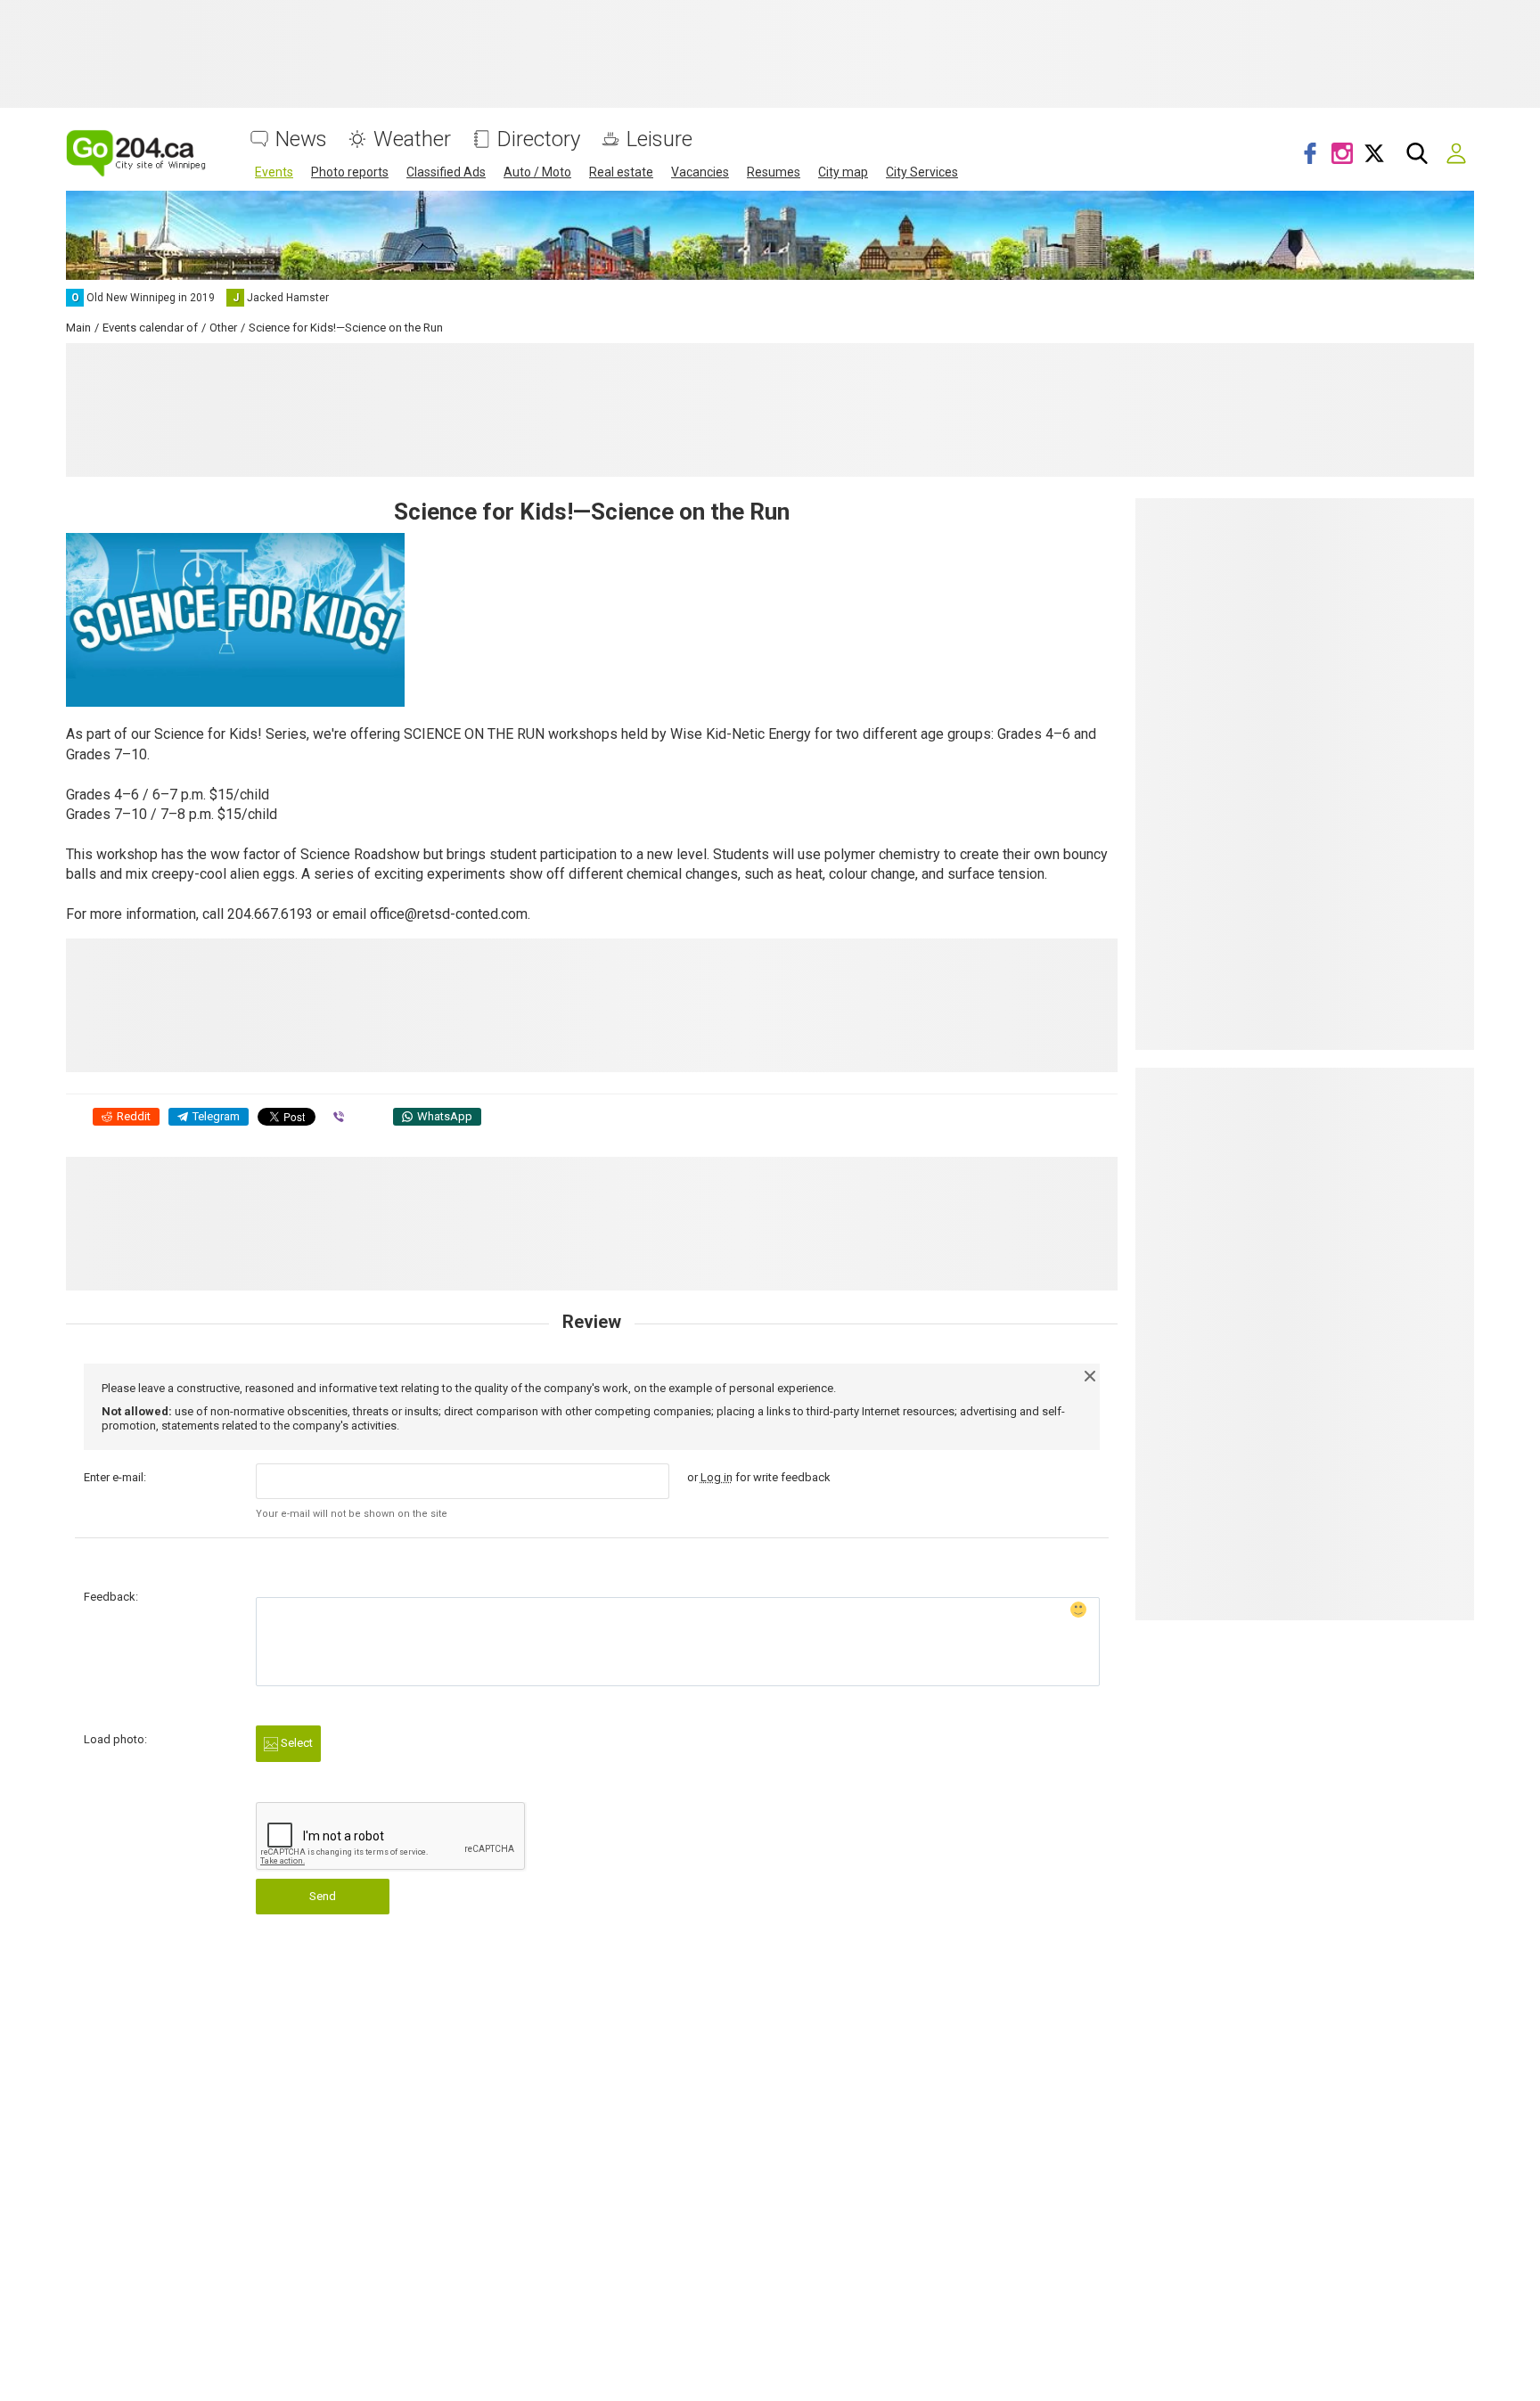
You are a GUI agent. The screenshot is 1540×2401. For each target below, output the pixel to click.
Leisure (659, 139)
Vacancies (700, 172)
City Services (922, 172)
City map (843, 172)
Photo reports (350, 172)
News (301, 139)
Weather (412, 139)
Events (274, 172)
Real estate (621, 172)
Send (323, 1896)
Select (295, 1743)
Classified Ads (446, 172)
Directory (539, 139)
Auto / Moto (537, 172)
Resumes (774, 172)
